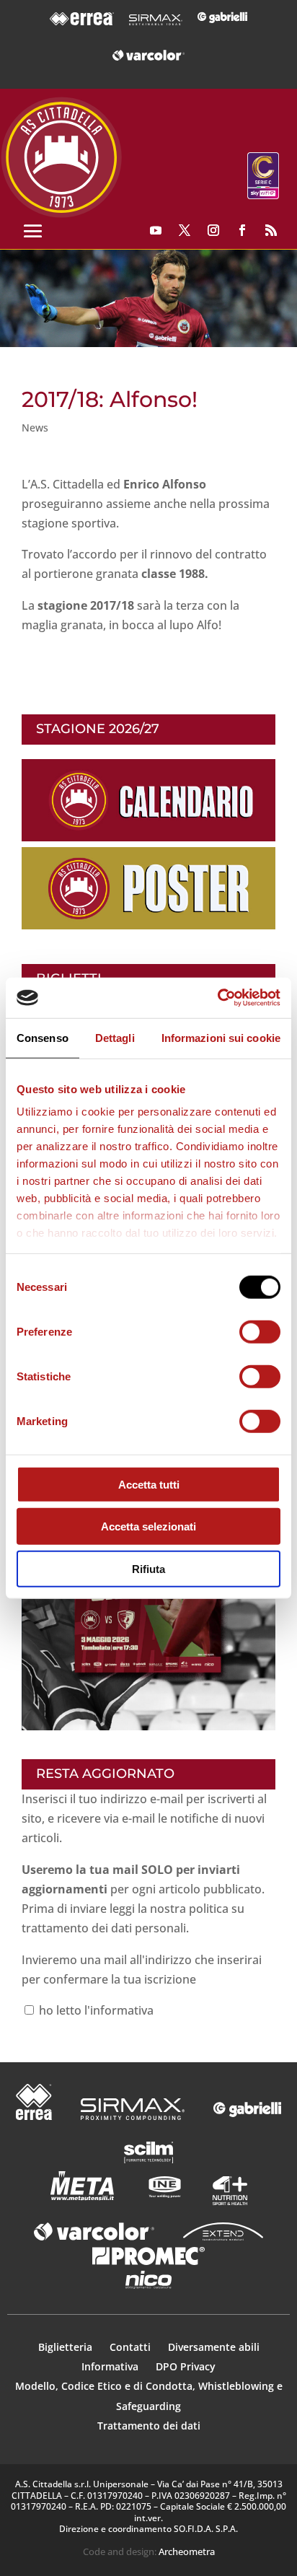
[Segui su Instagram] (213, 230)
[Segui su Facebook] (242, 230)
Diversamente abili (214, 2347)
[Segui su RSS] (271, 230)
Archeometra (187, 2551)
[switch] (260, 1331)
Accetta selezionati (148, 1526)
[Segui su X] (185, 230)
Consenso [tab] (43, 1037)
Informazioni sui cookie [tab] (221, 1037)
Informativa (111, 2366)
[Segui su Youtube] (156, 230)
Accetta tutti (149, 1484)
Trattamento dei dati (149, 2426)
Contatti (132, 2347)
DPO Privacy (186, 2366)
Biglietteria (65, 2347)
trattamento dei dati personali (104, 1928)
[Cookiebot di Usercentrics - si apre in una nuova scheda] (217, 998)
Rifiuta (148, 1568)
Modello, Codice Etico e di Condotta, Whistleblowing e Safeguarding (149, 2396)
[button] (148, 299)
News (35, 428)
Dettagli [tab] (115, 1037)
